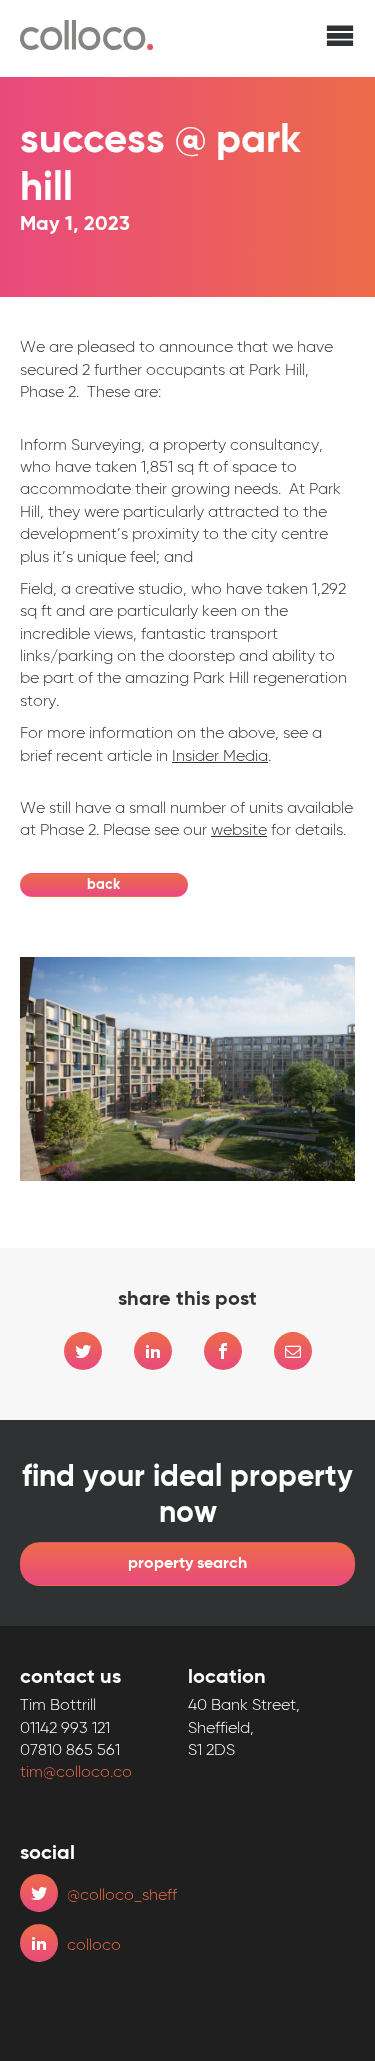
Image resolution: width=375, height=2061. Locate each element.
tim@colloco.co (76, 1773)
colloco (94, 1946)
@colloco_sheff (122, 1896)
